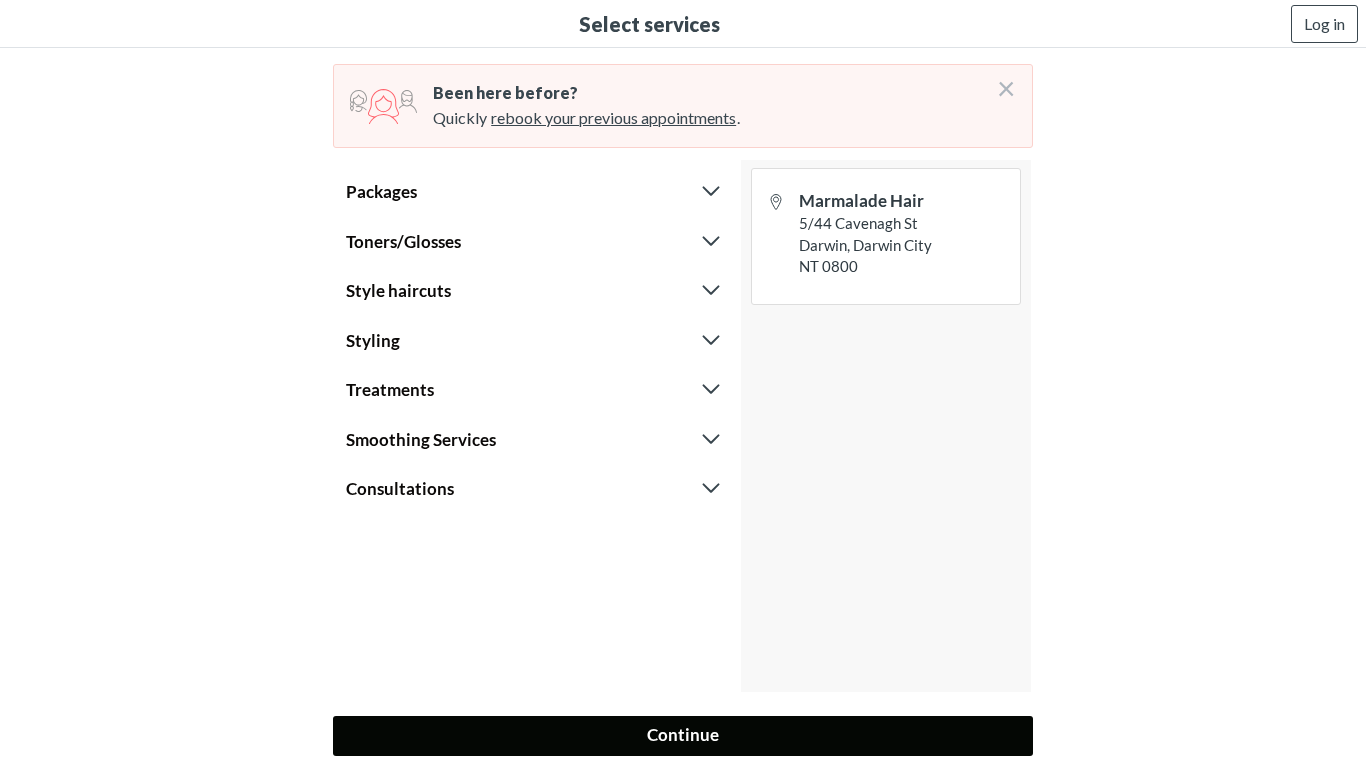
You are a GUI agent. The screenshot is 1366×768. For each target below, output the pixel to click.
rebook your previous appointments (613, 117)
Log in (1324, 23)
